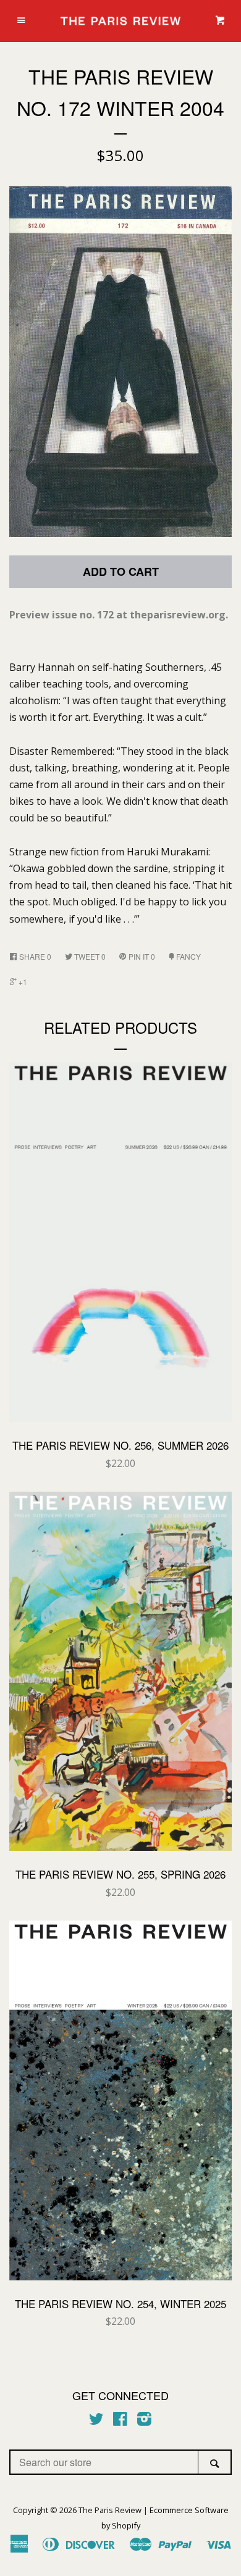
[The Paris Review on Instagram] (144, 2421)
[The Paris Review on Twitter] (96, 2421)
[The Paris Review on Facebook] (120, 2421)
